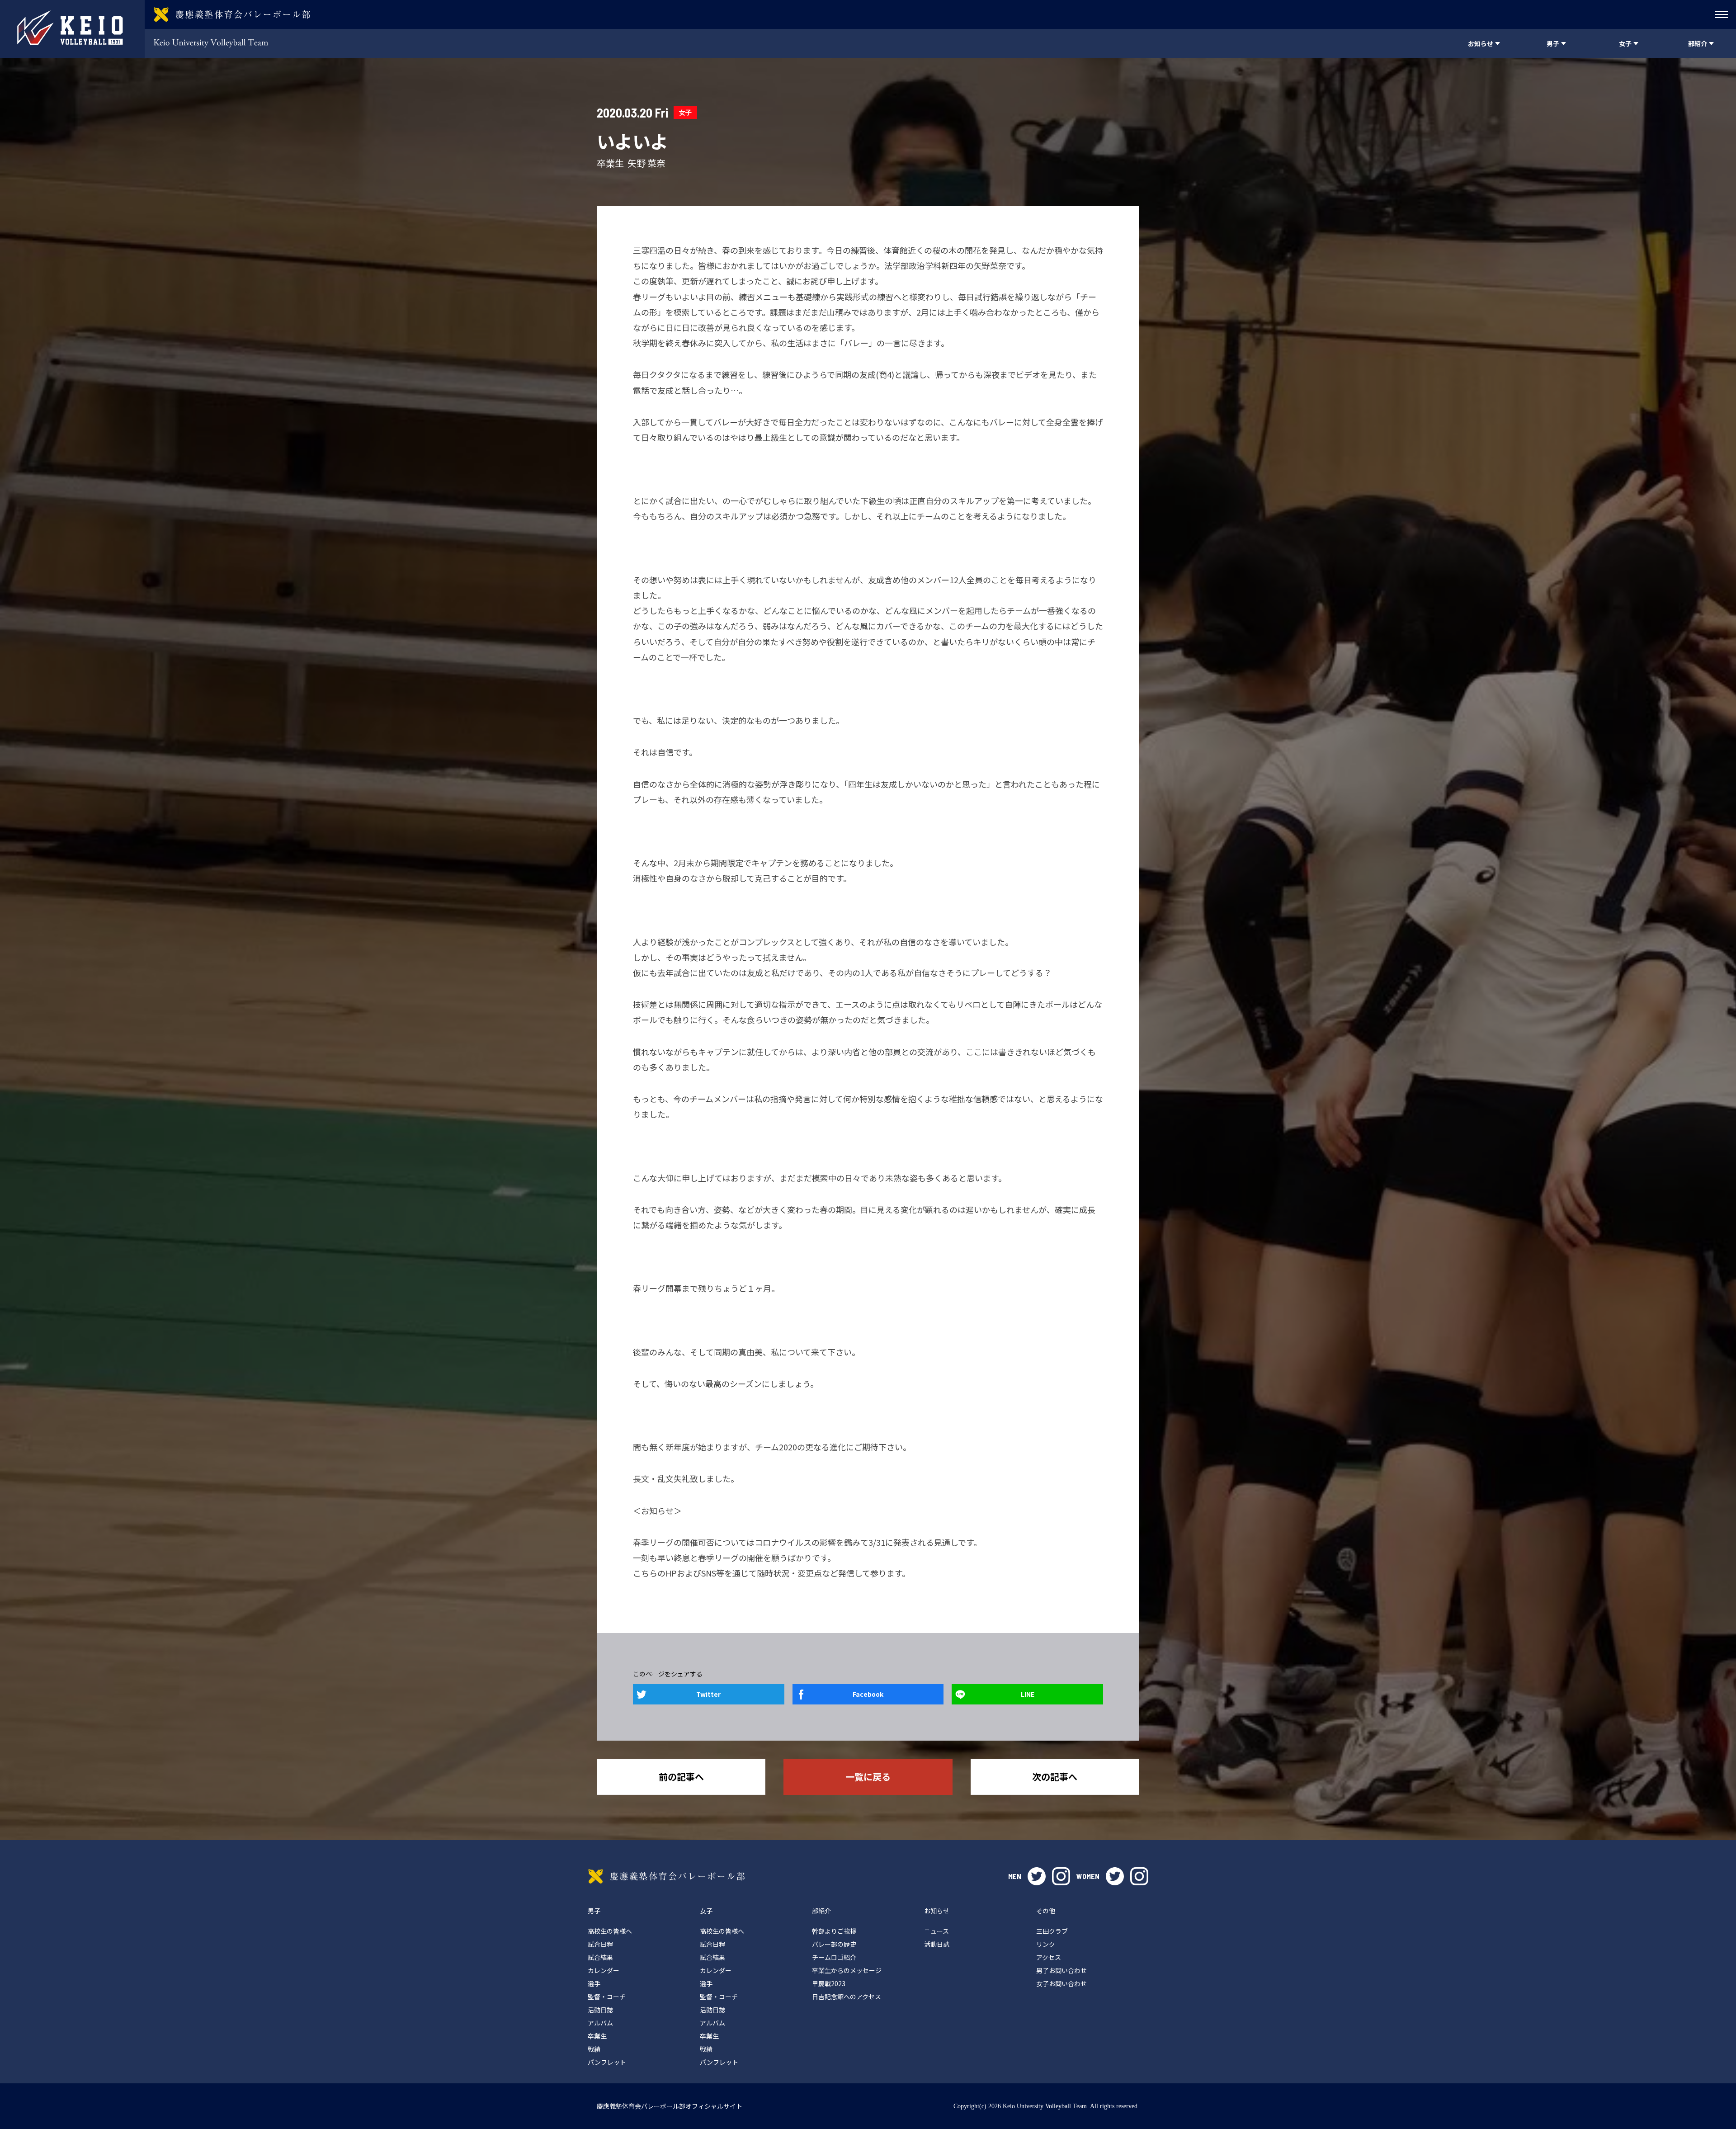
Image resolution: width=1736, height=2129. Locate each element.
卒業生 (597, 2036)
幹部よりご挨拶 (834, 1931)
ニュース (936, 1931)
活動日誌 (600, 2010)
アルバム (600, 2023)
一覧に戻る (868, 1777)
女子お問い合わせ (1061, 1983)
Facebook (868, 1694)
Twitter (708, 1694)
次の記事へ (1055, 1777)
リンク (1046, 1944)
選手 (594, 1983)
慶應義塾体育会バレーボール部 (666, 1876)
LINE (1028, 1694)
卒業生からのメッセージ (847, 1970)
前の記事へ (681, 1777)
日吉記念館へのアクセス (847, 1997)
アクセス (1049, 1957)
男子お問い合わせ (1061, 1970)
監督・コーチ (607, 1997)
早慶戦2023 (829, 1983)
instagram (1061, 1876)
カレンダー (604, 1970)
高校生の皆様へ (610, 1931)
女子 (685, 112)
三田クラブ (1052, 1931)
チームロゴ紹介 (834, 1957)
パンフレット (607, 2062)
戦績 (594, 2049)
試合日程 (600, 1944)
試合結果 (600, 1957)
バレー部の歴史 (834, 1944)
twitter (1037, 1876)
